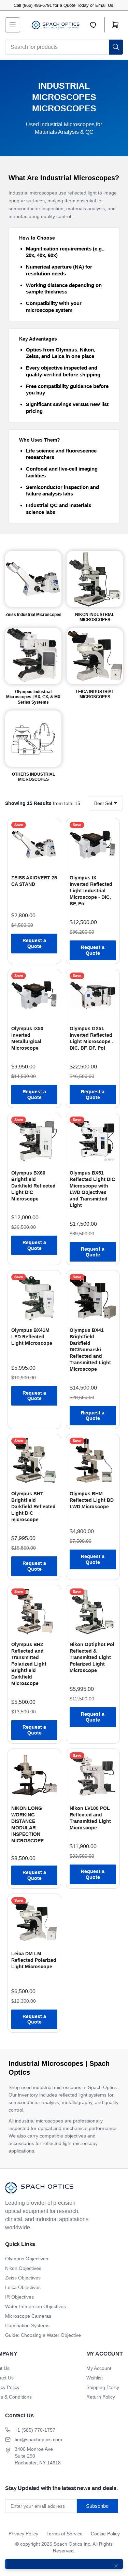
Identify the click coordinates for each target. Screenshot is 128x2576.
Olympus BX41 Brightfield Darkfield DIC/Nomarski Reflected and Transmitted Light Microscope (90, 1350)
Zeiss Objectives (23, 2278)
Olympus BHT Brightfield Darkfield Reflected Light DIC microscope (33, 1507)
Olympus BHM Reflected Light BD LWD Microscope (92, 1500)
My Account (99, 2368)
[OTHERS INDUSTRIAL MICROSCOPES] (33, 739)
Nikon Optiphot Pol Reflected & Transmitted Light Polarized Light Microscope (92, 1657)
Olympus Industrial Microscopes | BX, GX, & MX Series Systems (33, 697)
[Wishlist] (97, 25)
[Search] (116, 47)
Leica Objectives (23, 2287)
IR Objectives (19, 2297)
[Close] (116, 2566)
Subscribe (97, 2506)
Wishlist (95, 2378)
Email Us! (105, 5)
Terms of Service (65, 2534)
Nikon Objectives (23, 2268)
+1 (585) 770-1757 (35, 2430)
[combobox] (64, 47)
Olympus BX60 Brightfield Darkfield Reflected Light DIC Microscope (33, 1186)
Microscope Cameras (28, 2316)
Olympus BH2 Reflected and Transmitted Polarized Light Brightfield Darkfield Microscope (29, 1664)
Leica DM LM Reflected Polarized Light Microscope (34, 1960)
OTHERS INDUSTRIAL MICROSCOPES (33, 777)
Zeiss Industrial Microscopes (33, 615)
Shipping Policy (103, 2387)
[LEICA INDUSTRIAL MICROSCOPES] (95, 656)
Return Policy (101, 2397)
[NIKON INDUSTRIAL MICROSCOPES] (95, 579)
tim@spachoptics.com (38, 2440)
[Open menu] (13, 25)
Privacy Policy (23, 2534)
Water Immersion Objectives (35, 2306)
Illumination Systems (27, 2326)
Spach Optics (68, 2544)
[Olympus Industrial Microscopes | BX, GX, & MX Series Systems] (33, 656)
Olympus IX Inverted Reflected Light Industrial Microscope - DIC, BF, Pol (91, 891)
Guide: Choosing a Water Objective (43, 2335)
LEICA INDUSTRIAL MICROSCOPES (95, 694)
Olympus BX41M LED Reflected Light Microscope (32, 1337)
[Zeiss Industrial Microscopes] (33, 579)
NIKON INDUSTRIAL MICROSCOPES (95, 617)
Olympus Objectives (27, 2259)
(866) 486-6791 (37, 5)
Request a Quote (34, 943)
